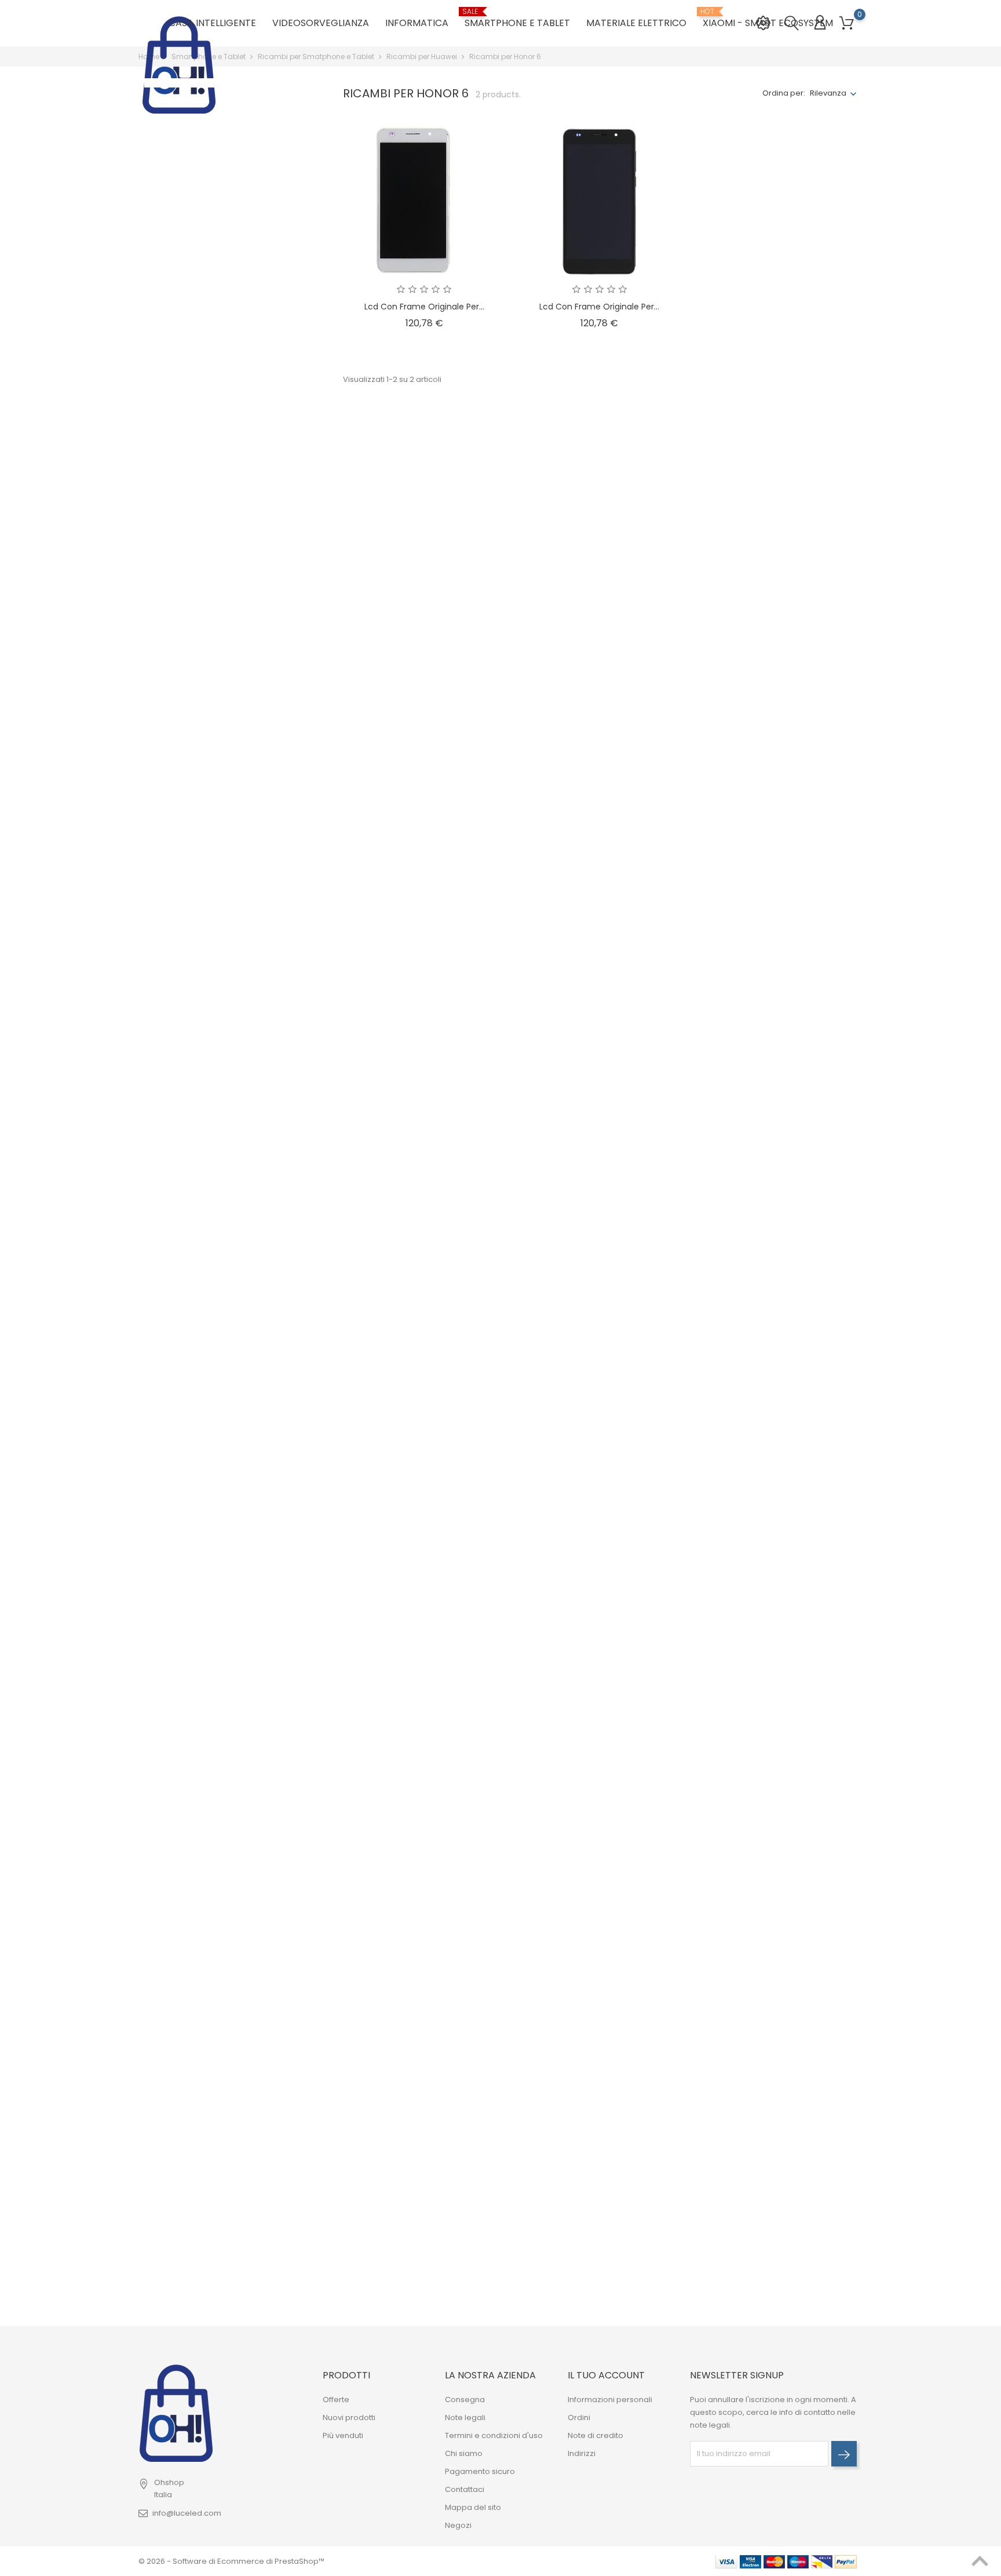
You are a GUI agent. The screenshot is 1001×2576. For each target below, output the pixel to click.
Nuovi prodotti (349, 2417)
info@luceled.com (187, 2513)
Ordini (579, 2417)
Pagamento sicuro (480, 2471)
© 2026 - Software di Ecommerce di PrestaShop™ (231, 2561)
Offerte (336, 2400)
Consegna (465, 2400)
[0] (847, 23)
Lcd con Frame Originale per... (424, 307)
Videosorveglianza (321, 23)
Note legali (465, 2417)
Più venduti (343, 2435)
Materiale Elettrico (636, 23)
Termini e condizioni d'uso (494, 2435)
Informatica (417, 23)
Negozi (458, 2525)
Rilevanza (828, 93)
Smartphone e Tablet (517, 19)
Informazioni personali (610, 2400)
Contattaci (465, 2489)
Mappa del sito (473, 2507)
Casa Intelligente (212, 23)
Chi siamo (464, 2453)
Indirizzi (582, 2453)
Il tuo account (606, 2375)
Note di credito (596, 2435)
